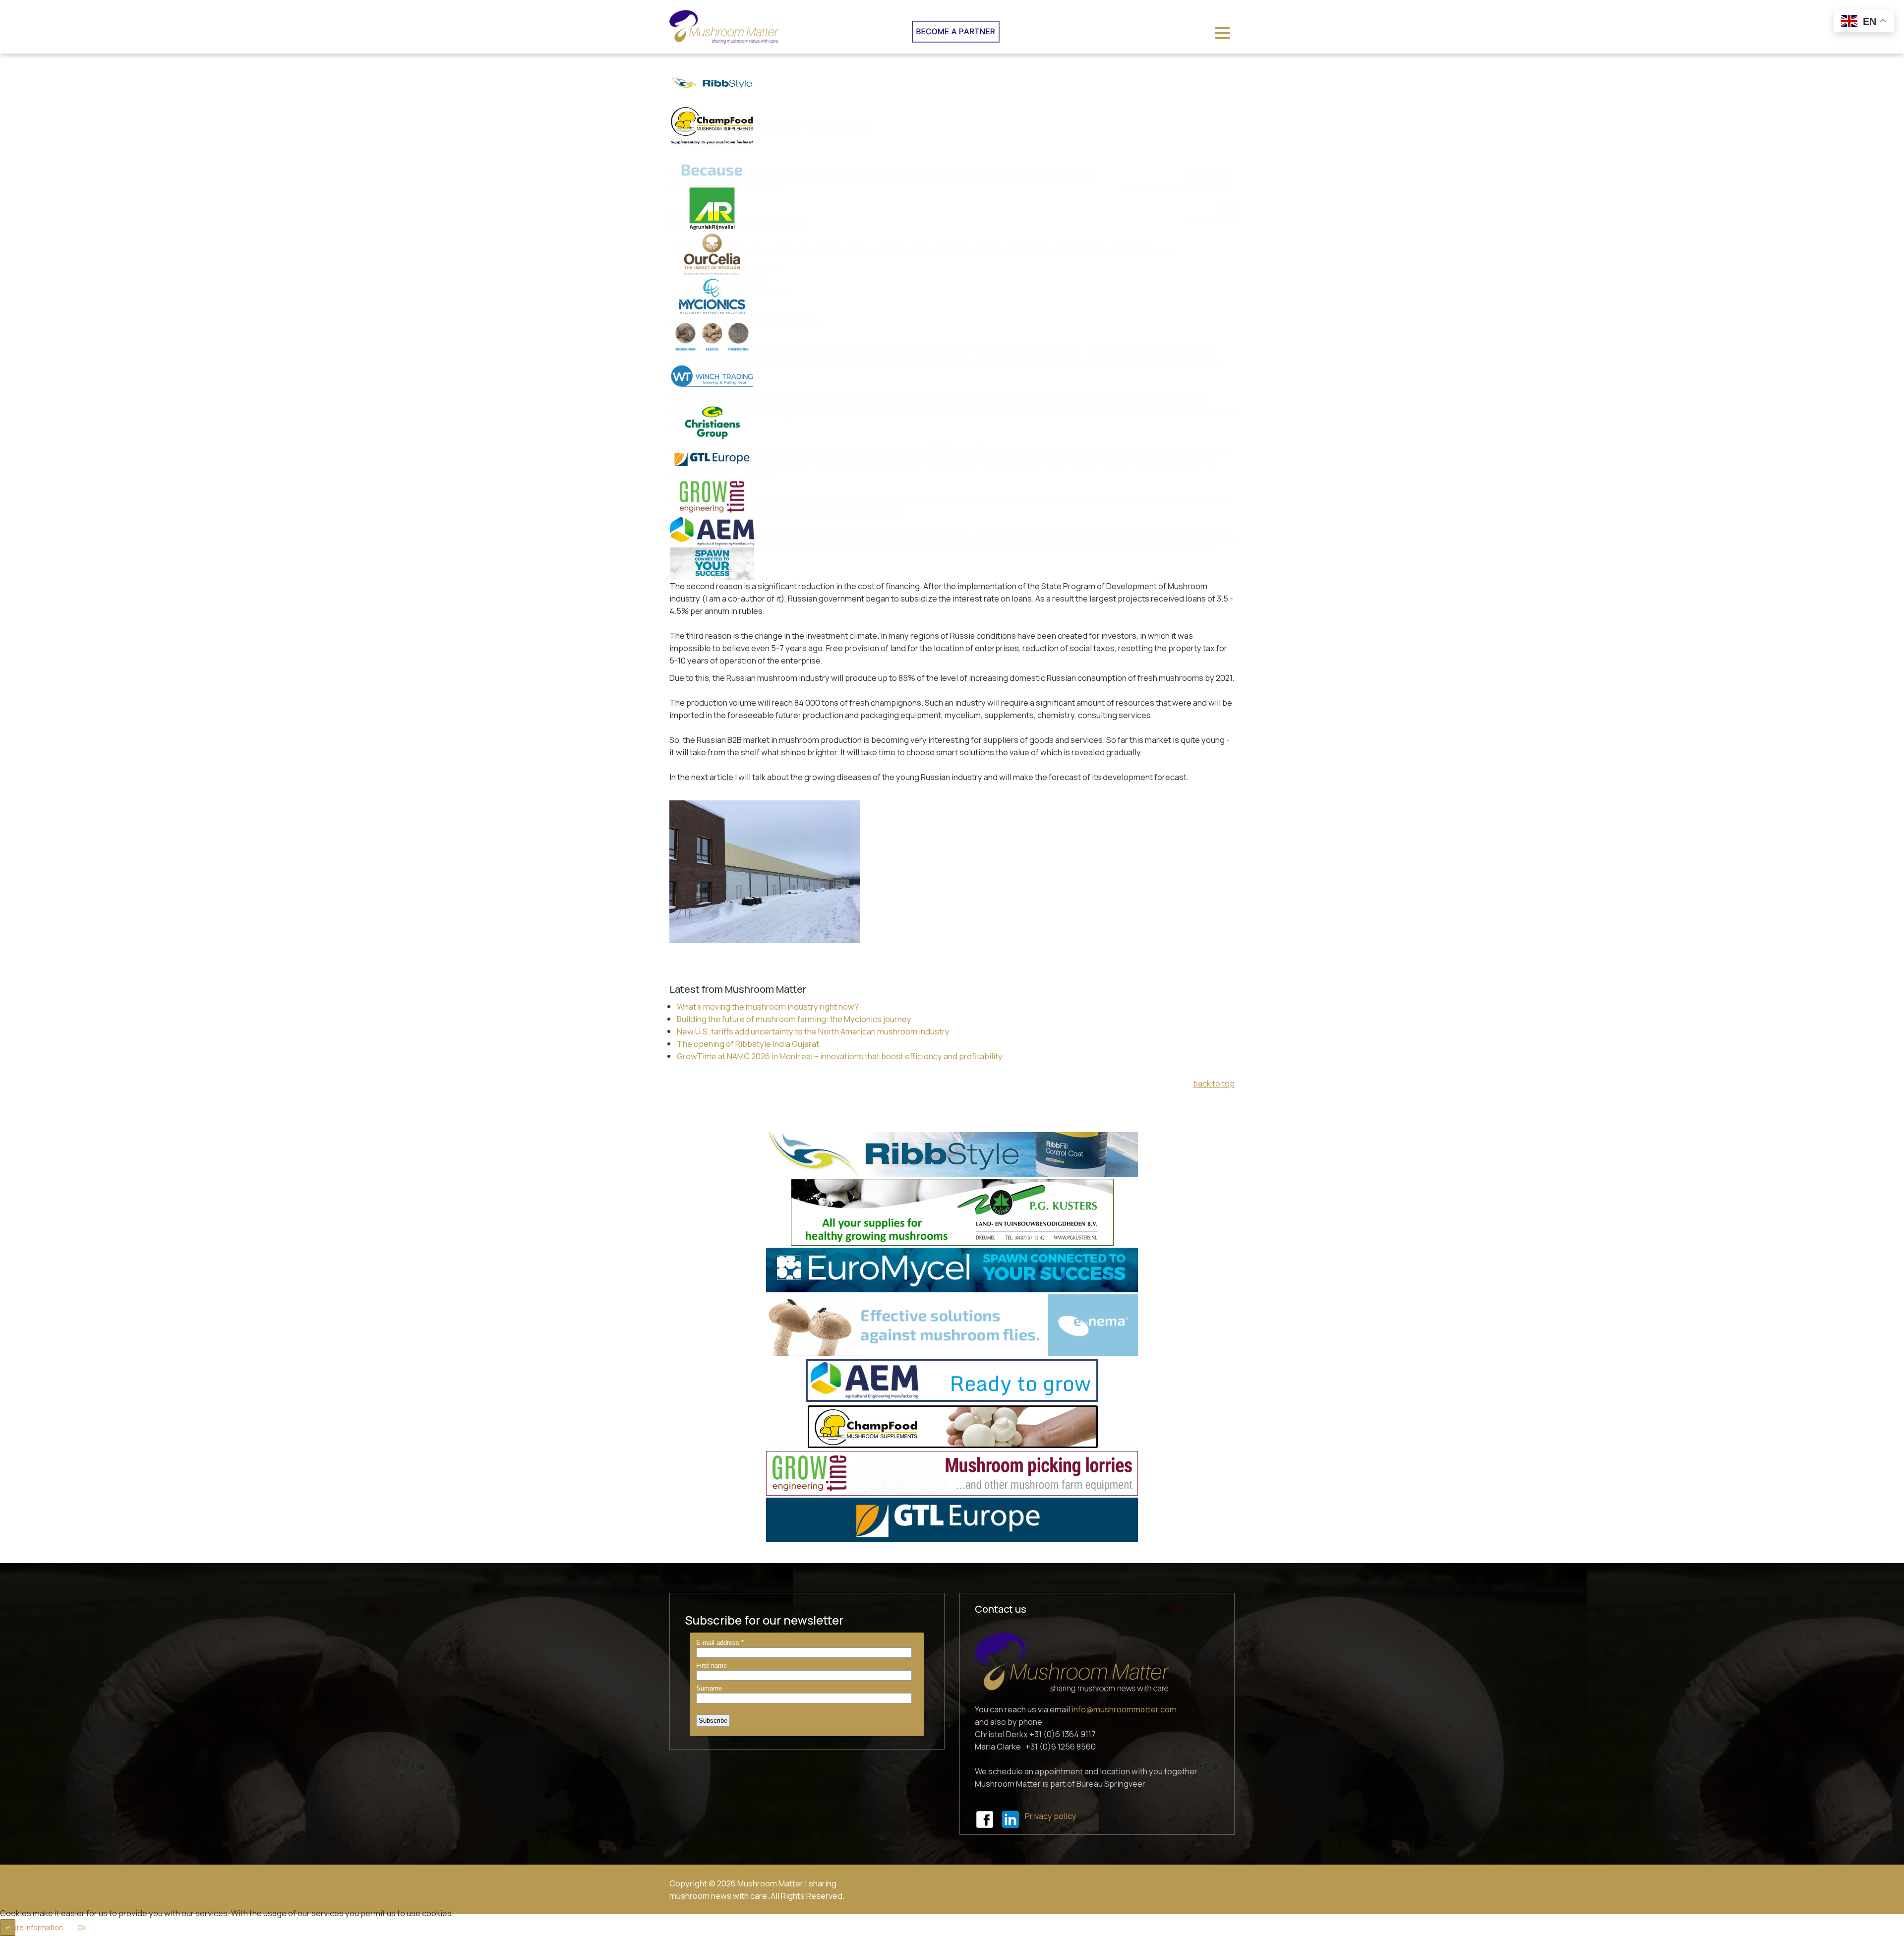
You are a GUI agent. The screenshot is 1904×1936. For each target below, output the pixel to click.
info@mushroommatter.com (1124, 1709)
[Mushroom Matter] (724, 27)
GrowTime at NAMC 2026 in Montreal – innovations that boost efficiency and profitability (840, 1056)
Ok (82, 1927)
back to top (1214, 1083)
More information (35, 1927)
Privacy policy (1051, 1816)
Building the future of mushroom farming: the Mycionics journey (794, 1019)
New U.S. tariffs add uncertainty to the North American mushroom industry (813, 1031)
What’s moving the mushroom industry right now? (768, 1006)
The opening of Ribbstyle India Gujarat (748, 1044)
